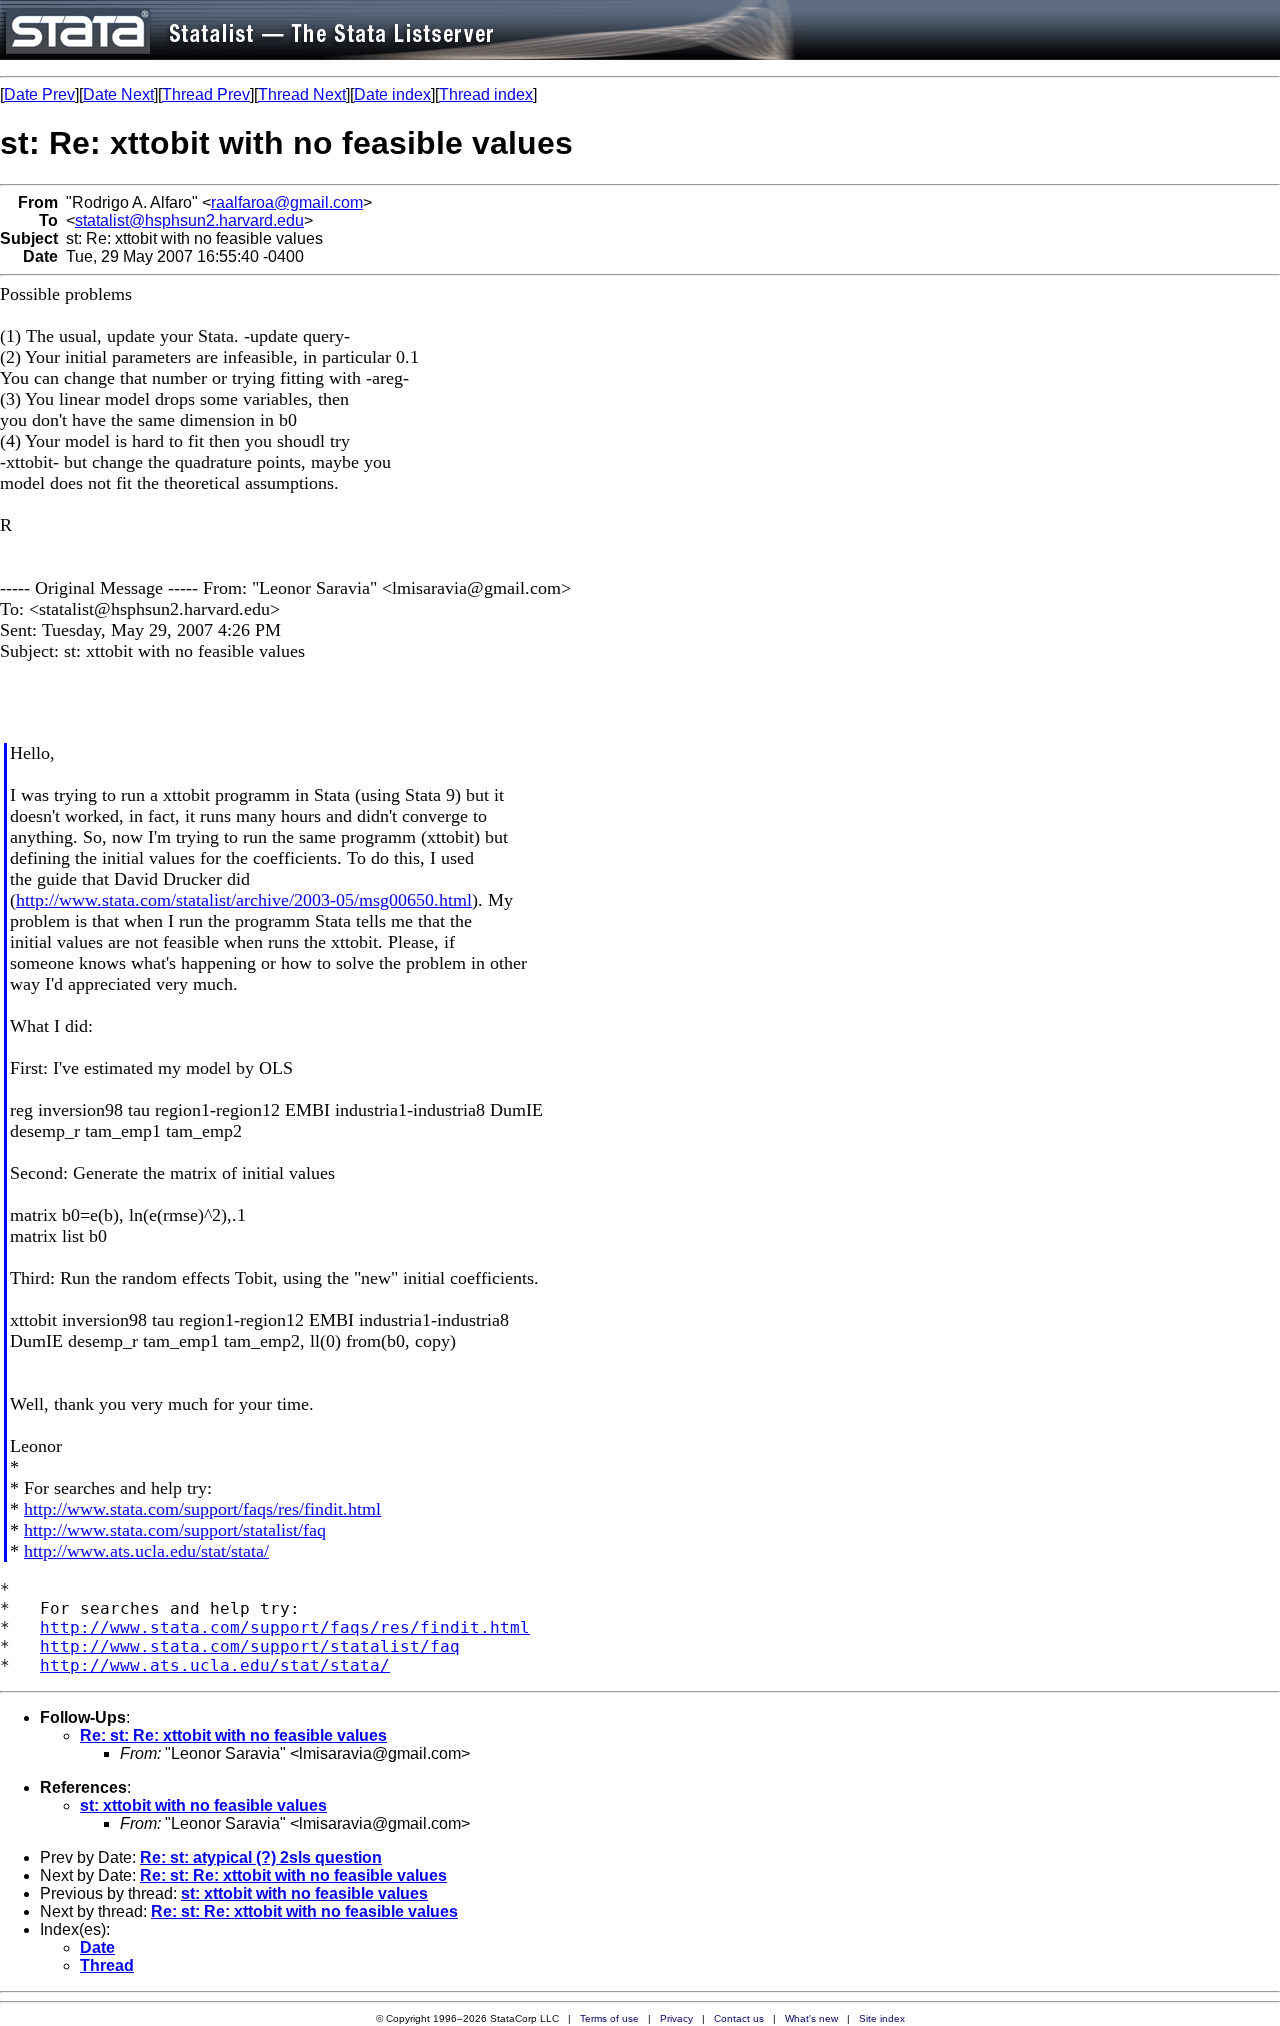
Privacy (676, 2018)
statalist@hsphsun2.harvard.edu (189, 220)
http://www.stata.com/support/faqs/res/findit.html (202, 1509)
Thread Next (302, 94)
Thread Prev (206, 94)
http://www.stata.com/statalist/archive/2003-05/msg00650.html (244, 900)
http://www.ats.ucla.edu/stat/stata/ (146, 1551)
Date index (392, 94)
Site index (882, 2018)
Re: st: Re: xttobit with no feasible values (233, 1735)
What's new (811, 2018)
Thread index (486, 94)
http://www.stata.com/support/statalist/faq (175, 1530)
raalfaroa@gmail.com (287, 202)
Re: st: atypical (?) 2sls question (261, 1857)
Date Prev (39, 94)
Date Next (118, 94)
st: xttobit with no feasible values (203, 1805)
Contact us (739, 2018)
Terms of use (609, 2018)
